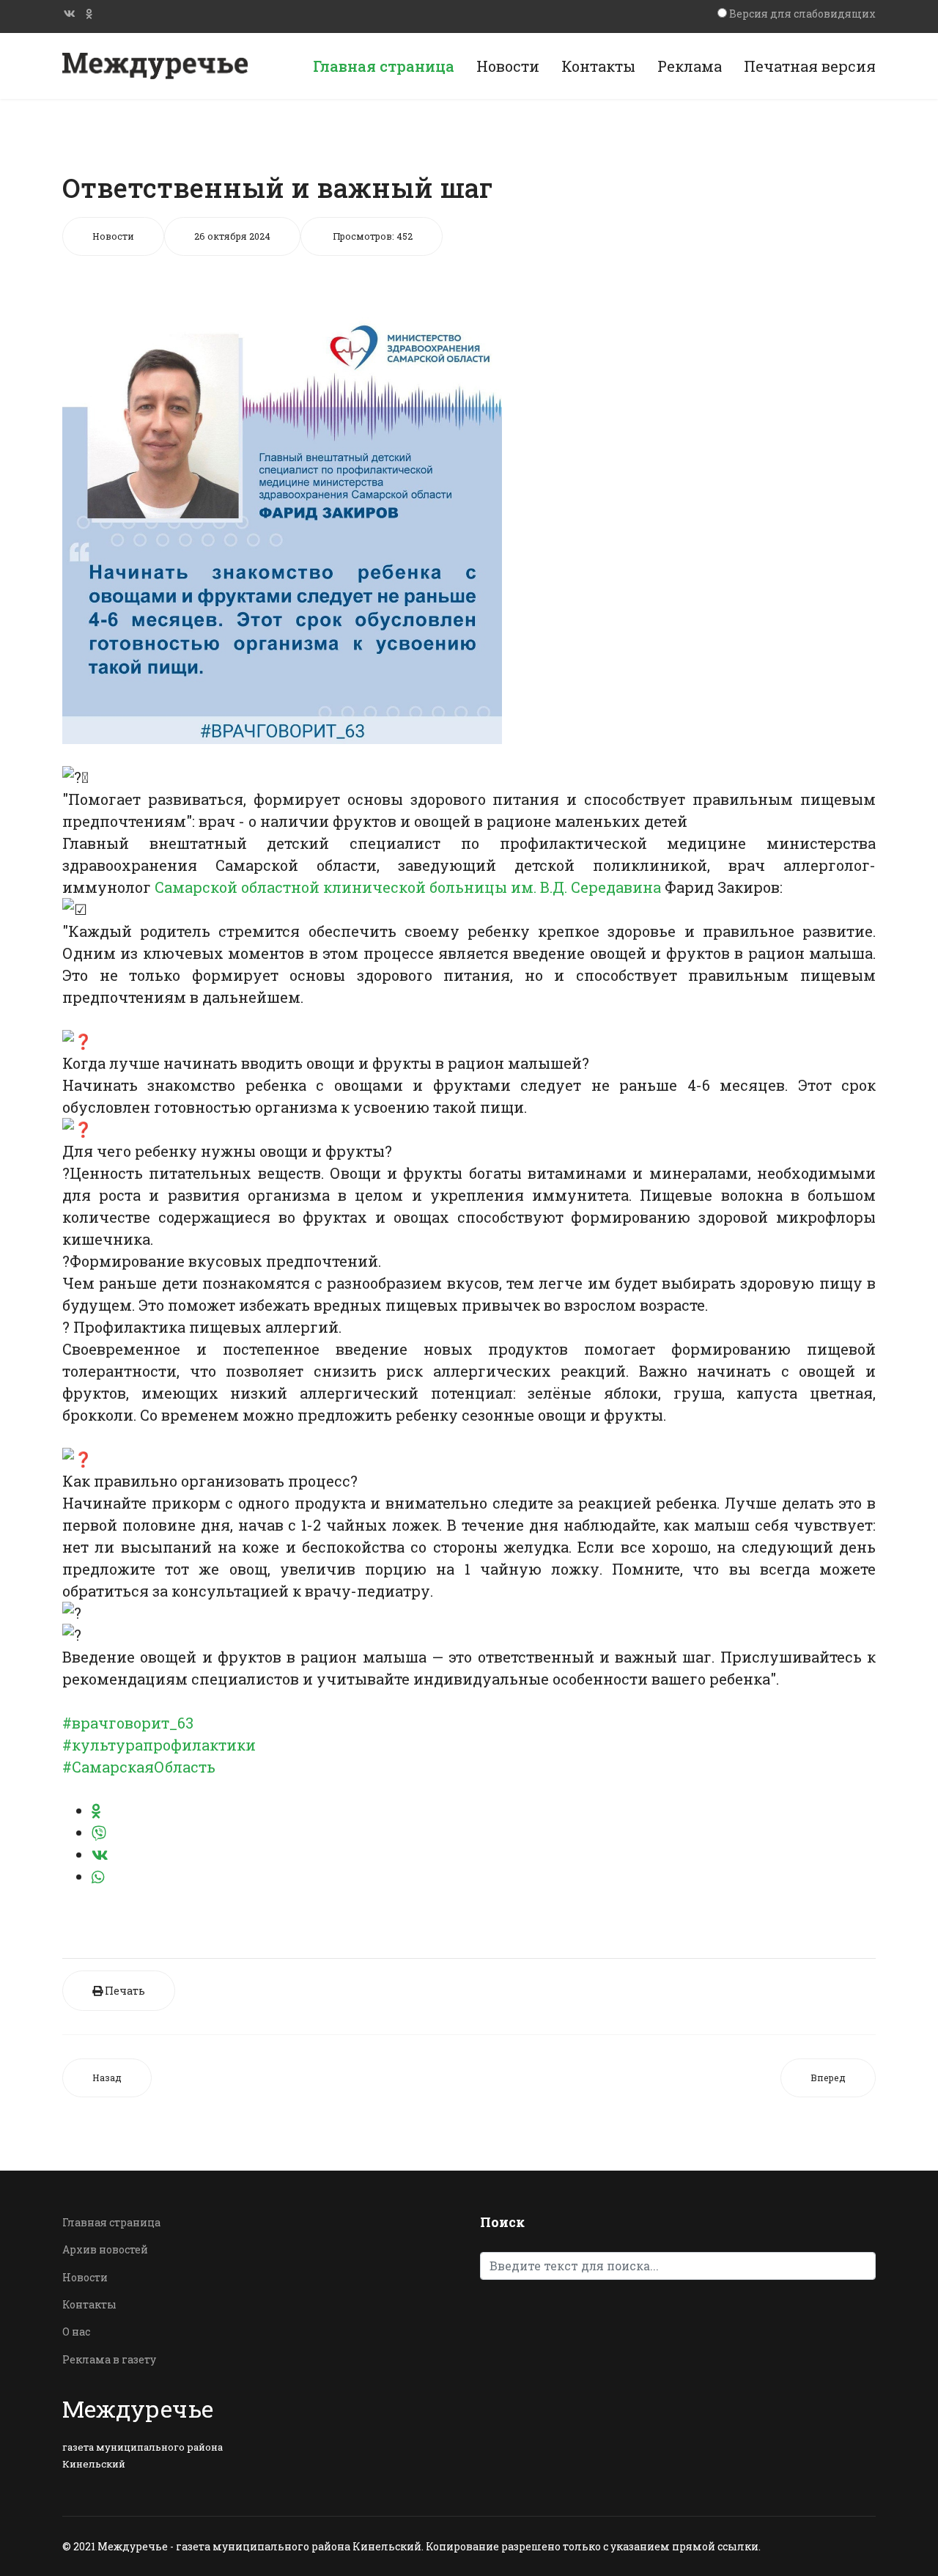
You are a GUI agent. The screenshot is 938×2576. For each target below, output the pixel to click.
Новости (508, 66)
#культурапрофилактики (159, 1745)
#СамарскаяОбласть (139, 1767)
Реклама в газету (109, 2359)
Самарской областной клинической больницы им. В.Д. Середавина (408, 887)
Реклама (690, 66)
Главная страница (384, 66)
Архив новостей (105, 2249)
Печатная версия (810, 66)
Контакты (598, 66)
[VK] (70, 14)
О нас (76, 2332)
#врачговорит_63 (128, 1723)
